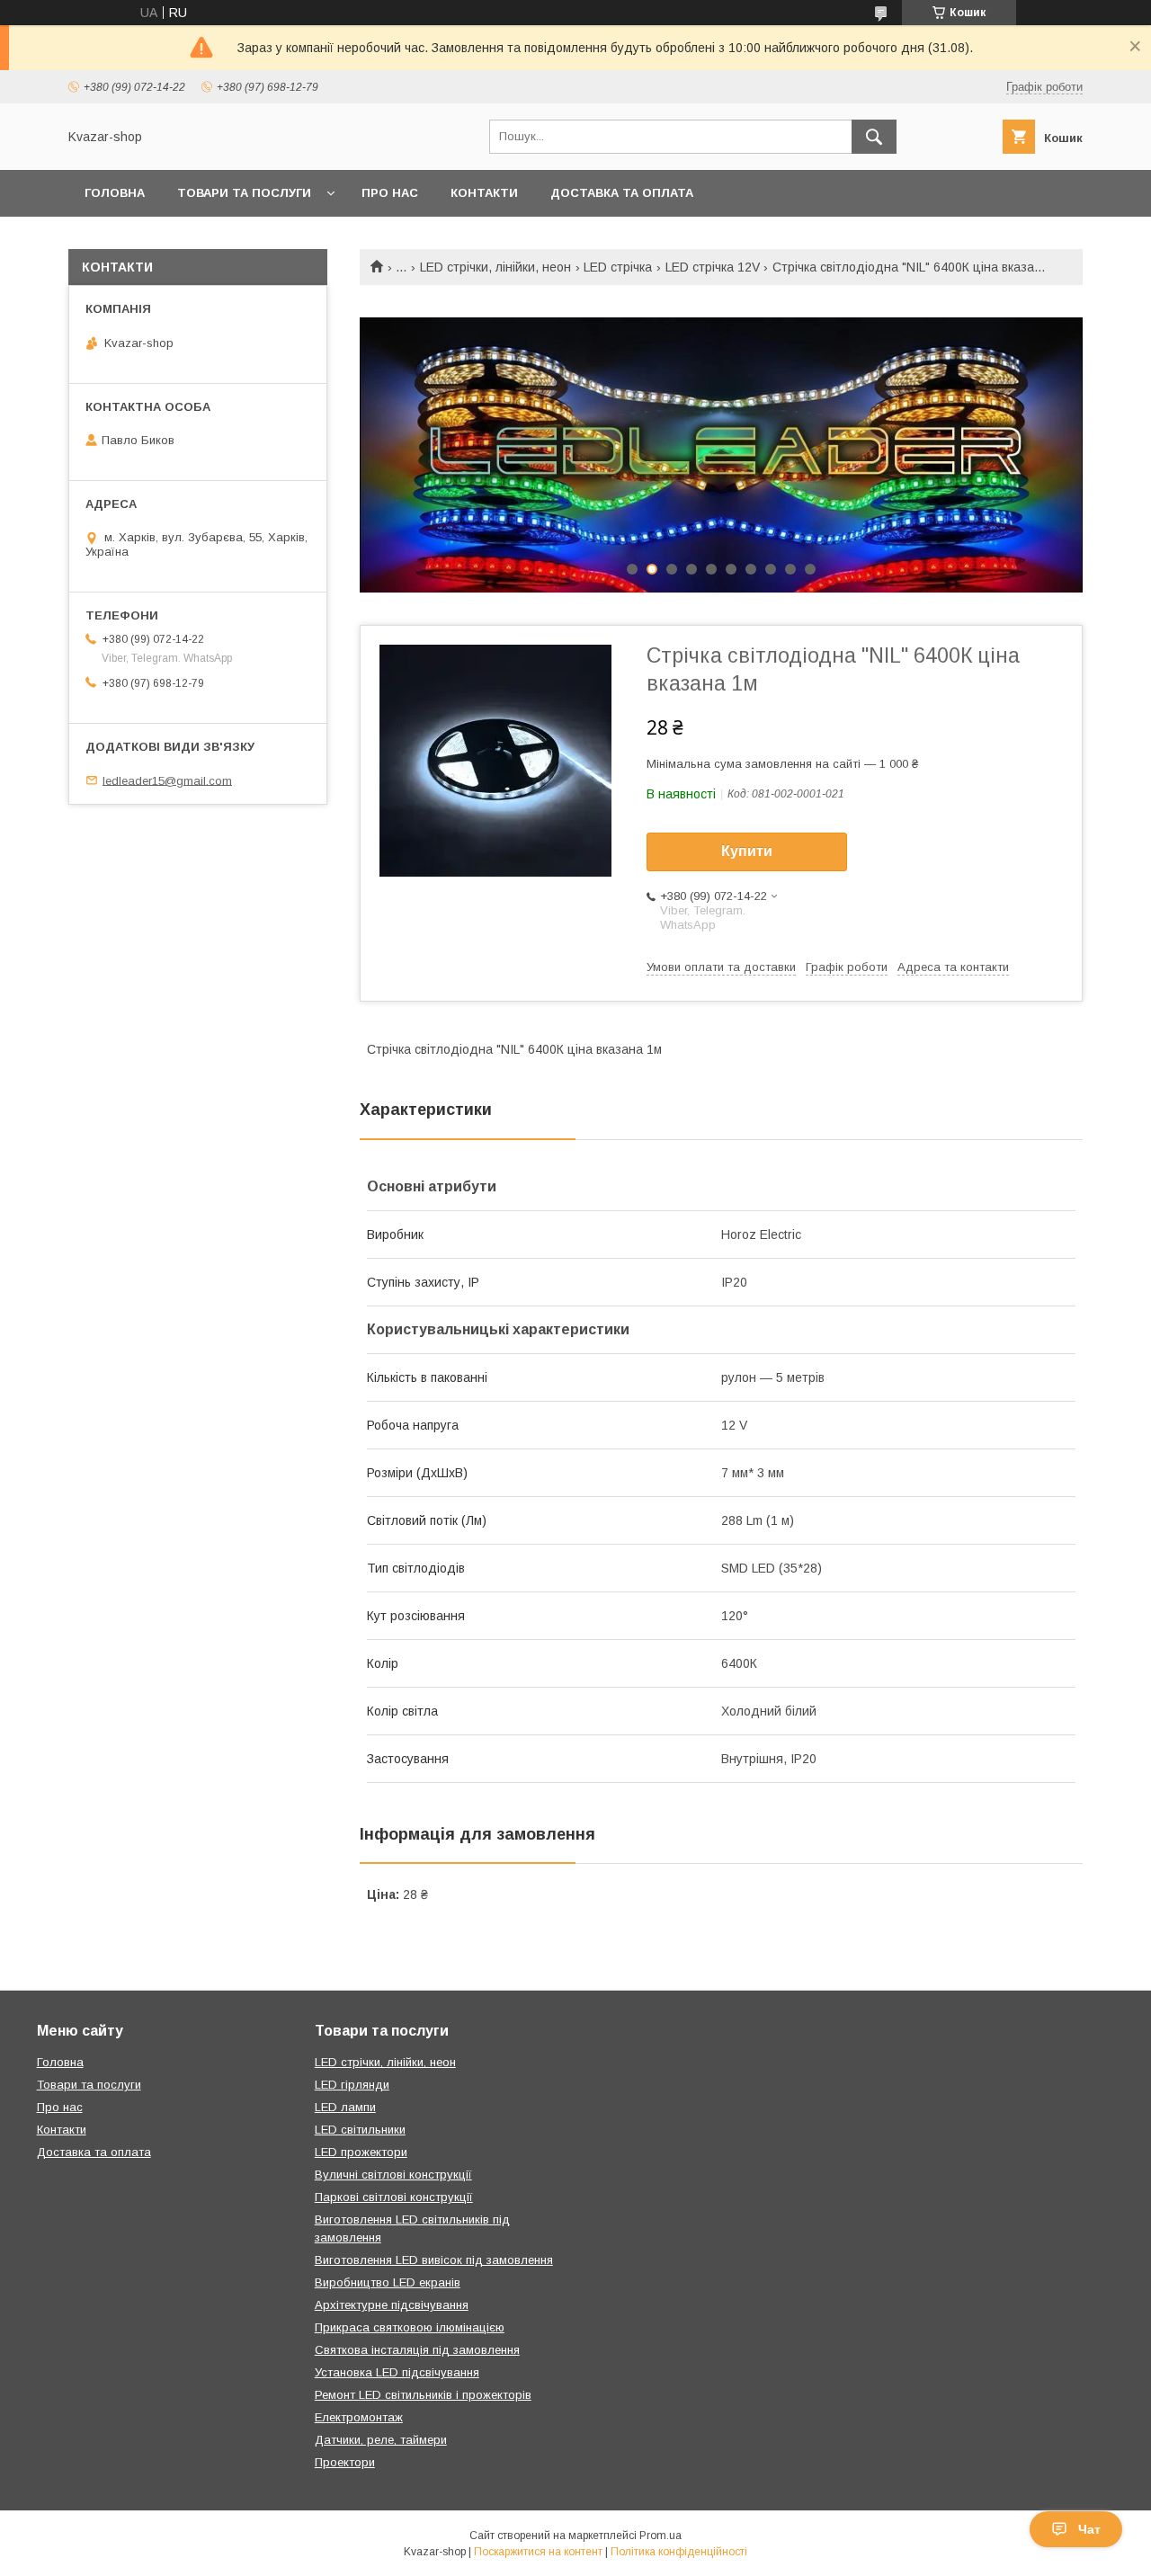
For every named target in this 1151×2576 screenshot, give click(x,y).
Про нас (390, 193)
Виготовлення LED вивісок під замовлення (434, 2260)
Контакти (484, 193)
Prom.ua (660, 2536)
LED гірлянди (352, 2085)
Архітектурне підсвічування (392, 2305)
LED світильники (360, 2130)
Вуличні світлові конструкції (393, 2175)
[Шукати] (874, 137)
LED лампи (345, 2107)
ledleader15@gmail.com (167, 780)
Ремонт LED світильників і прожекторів (423, 2395)
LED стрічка (618, 267)
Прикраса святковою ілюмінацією (410, 2327)
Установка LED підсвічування (397, 2372)
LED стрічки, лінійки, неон (495, 267)
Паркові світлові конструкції (394, 2197)
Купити (747, 851)
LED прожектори (361, 2152)
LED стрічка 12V (713, 267)
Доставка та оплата (622, 193)
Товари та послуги (244, 193)
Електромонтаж (359, 2417)
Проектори (345, 2462)
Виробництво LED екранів (388, 2282)
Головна (115, 193)
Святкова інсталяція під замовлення (417, 2350)
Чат (1089, 2529)
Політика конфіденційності (679, 2552)
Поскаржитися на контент (538, 2552)
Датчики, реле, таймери (381, 2440)
